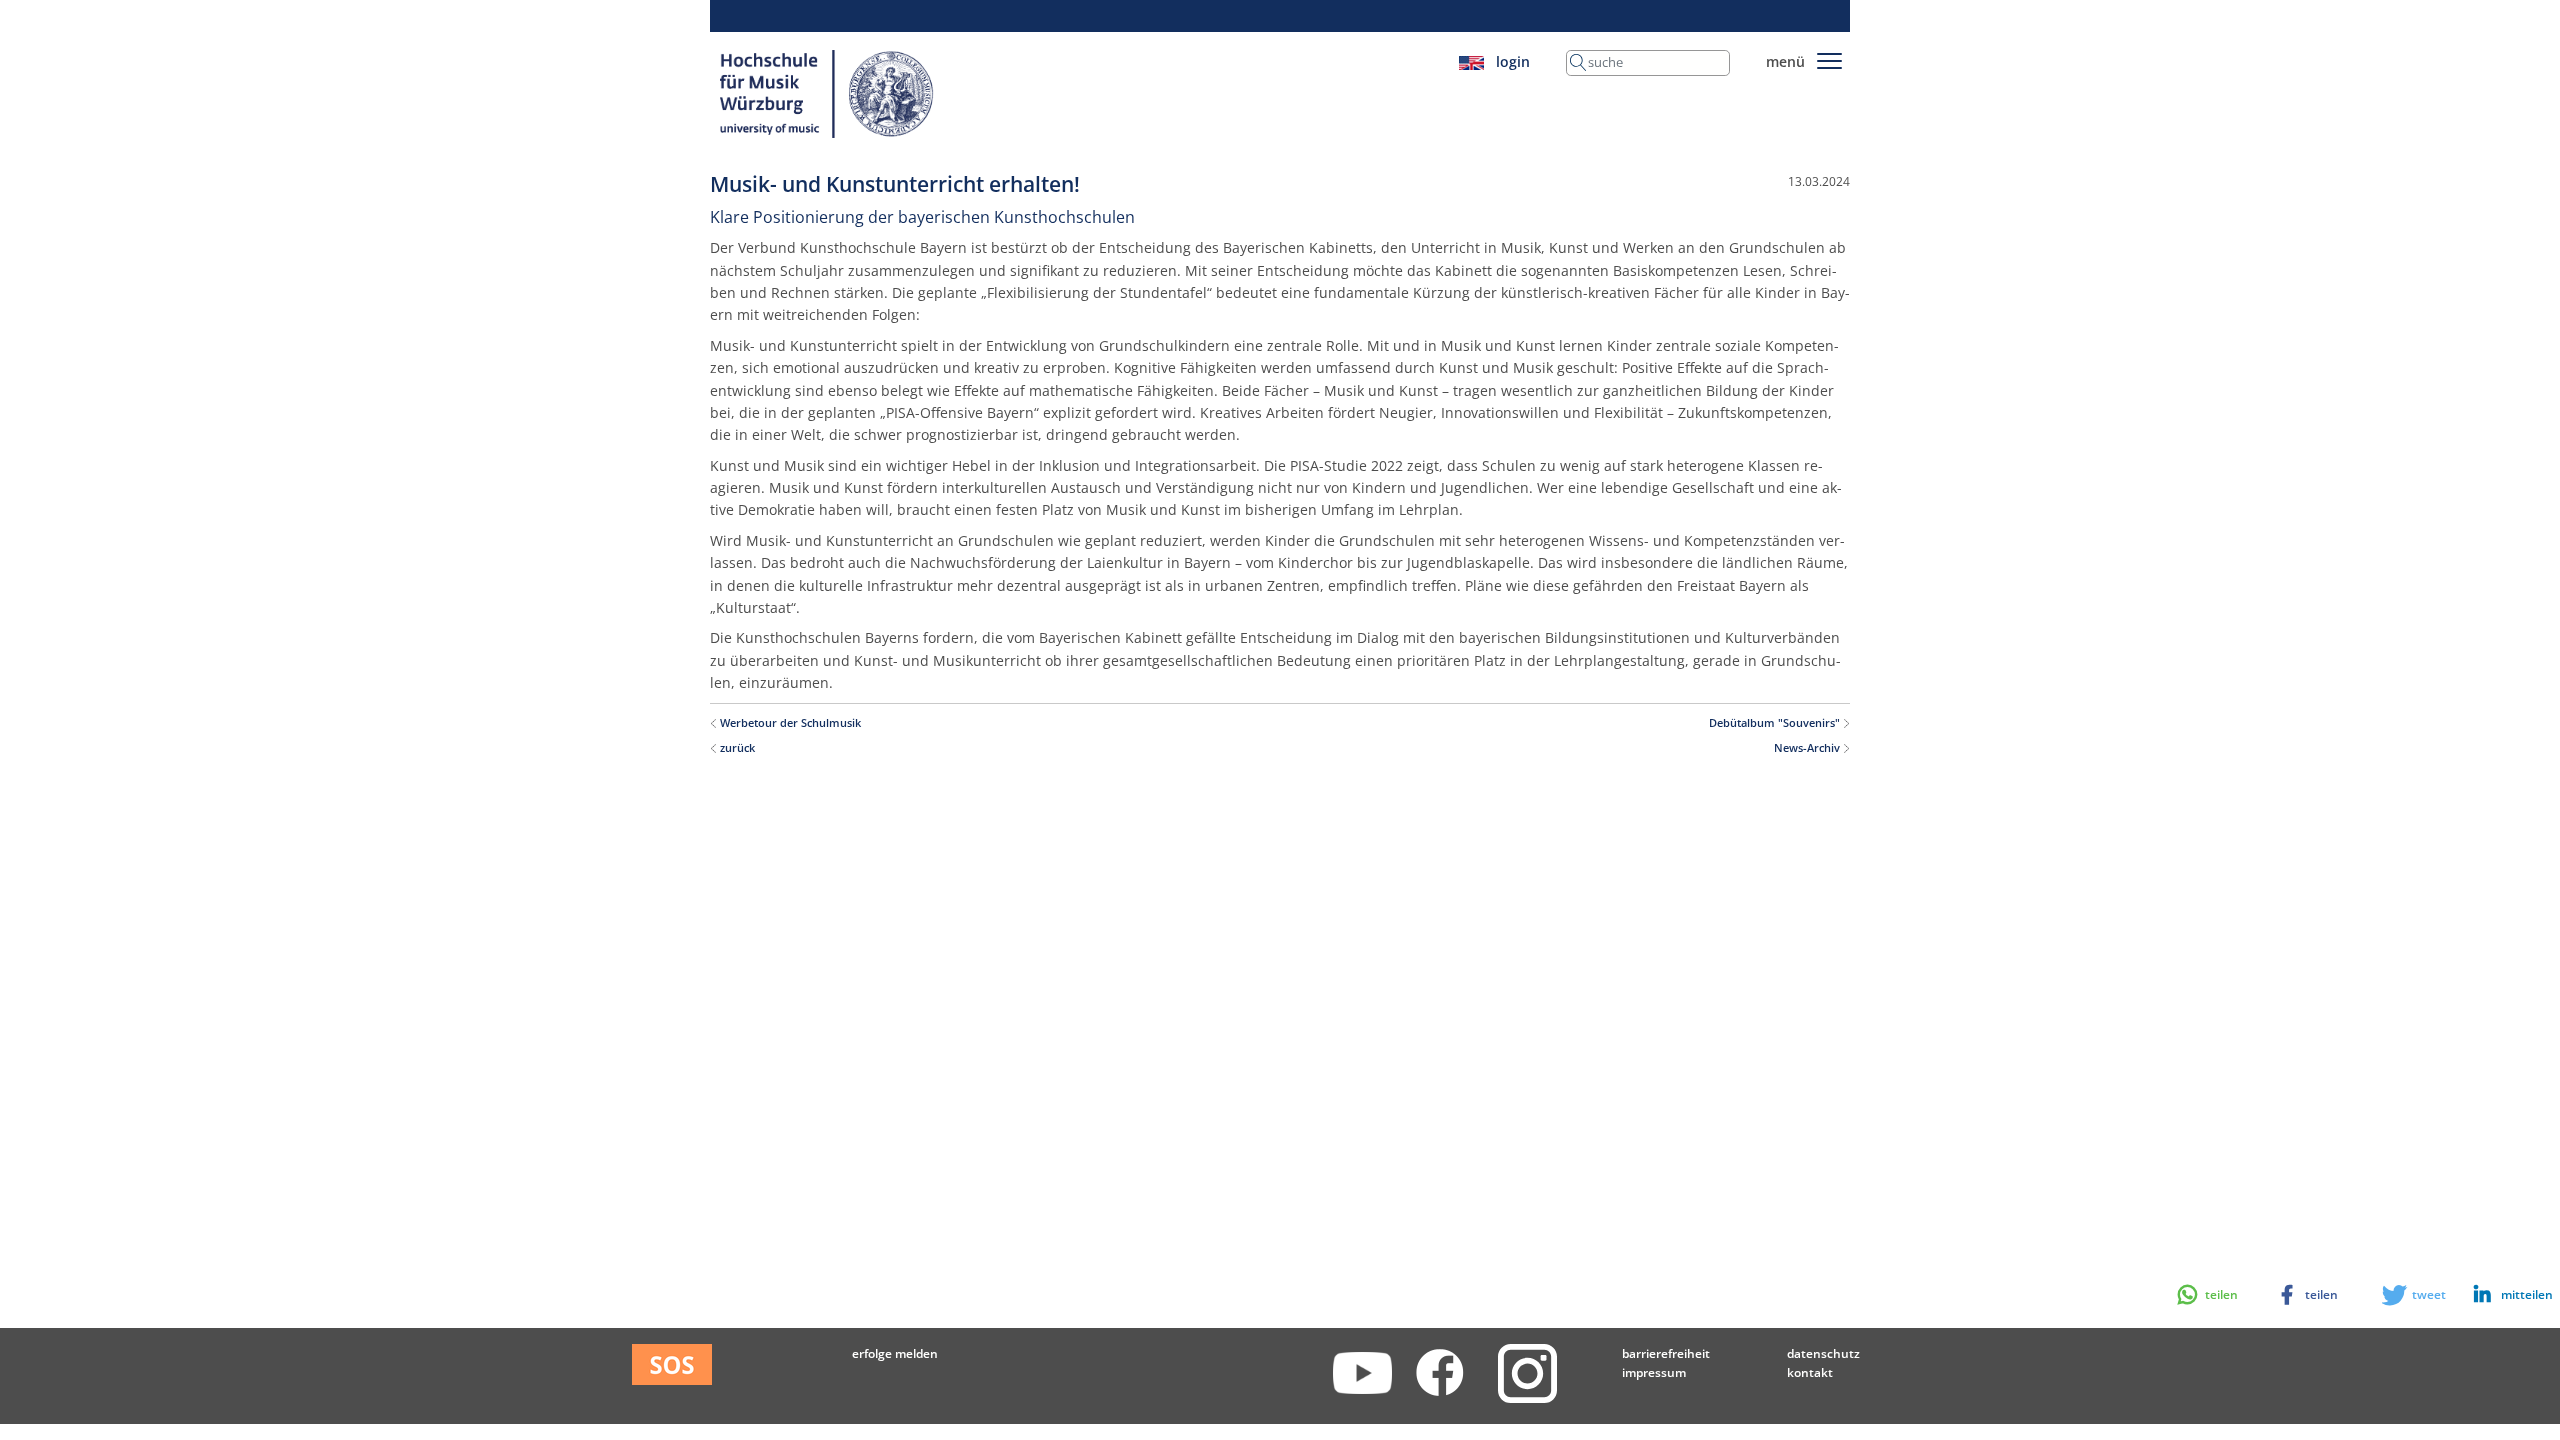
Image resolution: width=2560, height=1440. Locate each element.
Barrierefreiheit (1666, 1353)
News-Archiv (1808, 748)
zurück (736, 748)
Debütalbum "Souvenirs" (1776, 723)
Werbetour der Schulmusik (789, 723)
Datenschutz (1823, 1353)
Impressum (1654, 1372)
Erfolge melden (895, 1353)
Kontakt (1810, 1372)
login (1513, 61)
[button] (2503, 1295)
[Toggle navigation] (1829, 57)
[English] (1471, 61)
